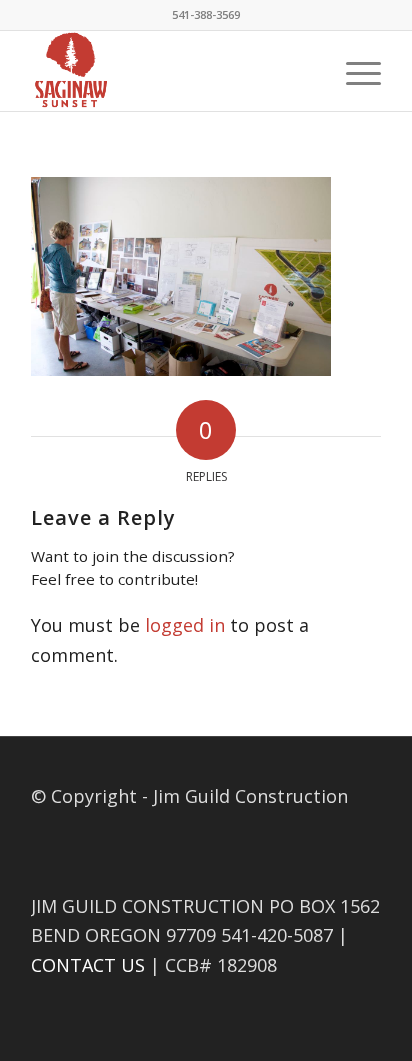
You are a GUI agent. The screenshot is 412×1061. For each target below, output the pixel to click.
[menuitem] (353, 71)
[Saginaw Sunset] (171, 71)
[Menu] (353, 71)
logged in (185, 625)
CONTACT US (88, 965)
